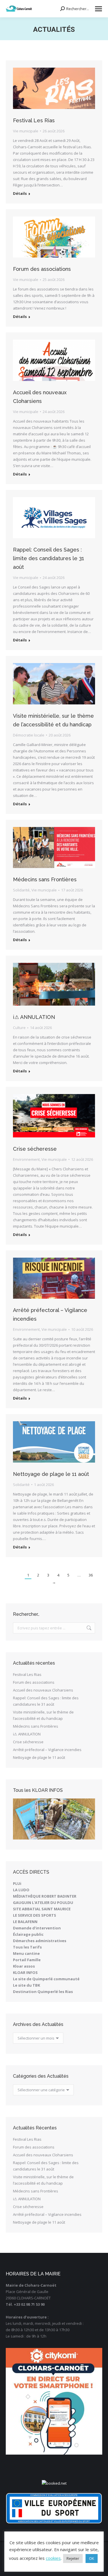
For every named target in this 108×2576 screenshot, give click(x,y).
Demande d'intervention (37, 1928)
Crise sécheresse (35, 1149)
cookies (53, 2558)
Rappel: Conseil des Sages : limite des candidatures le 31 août (49, 558)
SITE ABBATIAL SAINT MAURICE (42, 1909)
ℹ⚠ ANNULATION (34, 1017)
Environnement (26, 1159)
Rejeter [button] (73, 2558)
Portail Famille (27, 1960)
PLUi (17, 1883)
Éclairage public (28, 1934)
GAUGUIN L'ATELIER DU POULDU (43, 1903)
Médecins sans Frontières (45, 879)
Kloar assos (24, 1966)
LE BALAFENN (25, 1922)
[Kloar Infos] (54, 1819)
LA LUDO (21, 1890)
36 (91, 1575)
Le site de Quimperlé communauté (46, 1979)
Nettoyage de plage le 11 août (51, 1474)
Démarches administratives (40, 1941)
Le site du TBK (26, 1985)
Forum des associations (42, 269)
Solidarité (21, 890)
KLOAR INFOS (25, 1972)
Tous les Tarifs (27, 1947)
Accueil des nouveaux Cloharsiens (43, 1690)
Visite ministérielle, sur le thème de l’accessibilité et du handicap (43, 1715)
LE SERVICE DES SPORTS (35, 1915)
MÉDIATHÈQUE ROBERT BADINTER (45, 1896)
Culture (19, 1028)
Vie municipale (26, 131)
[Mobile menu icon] (98, 9)
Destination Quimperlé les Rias (43, 1992)
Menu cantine (26, 1953)
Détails (20, 194)
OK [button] (92, 2558)
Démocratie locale (29, 735)
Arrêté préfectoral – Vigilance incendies (47, 1750)
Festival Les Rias (34, 120)
